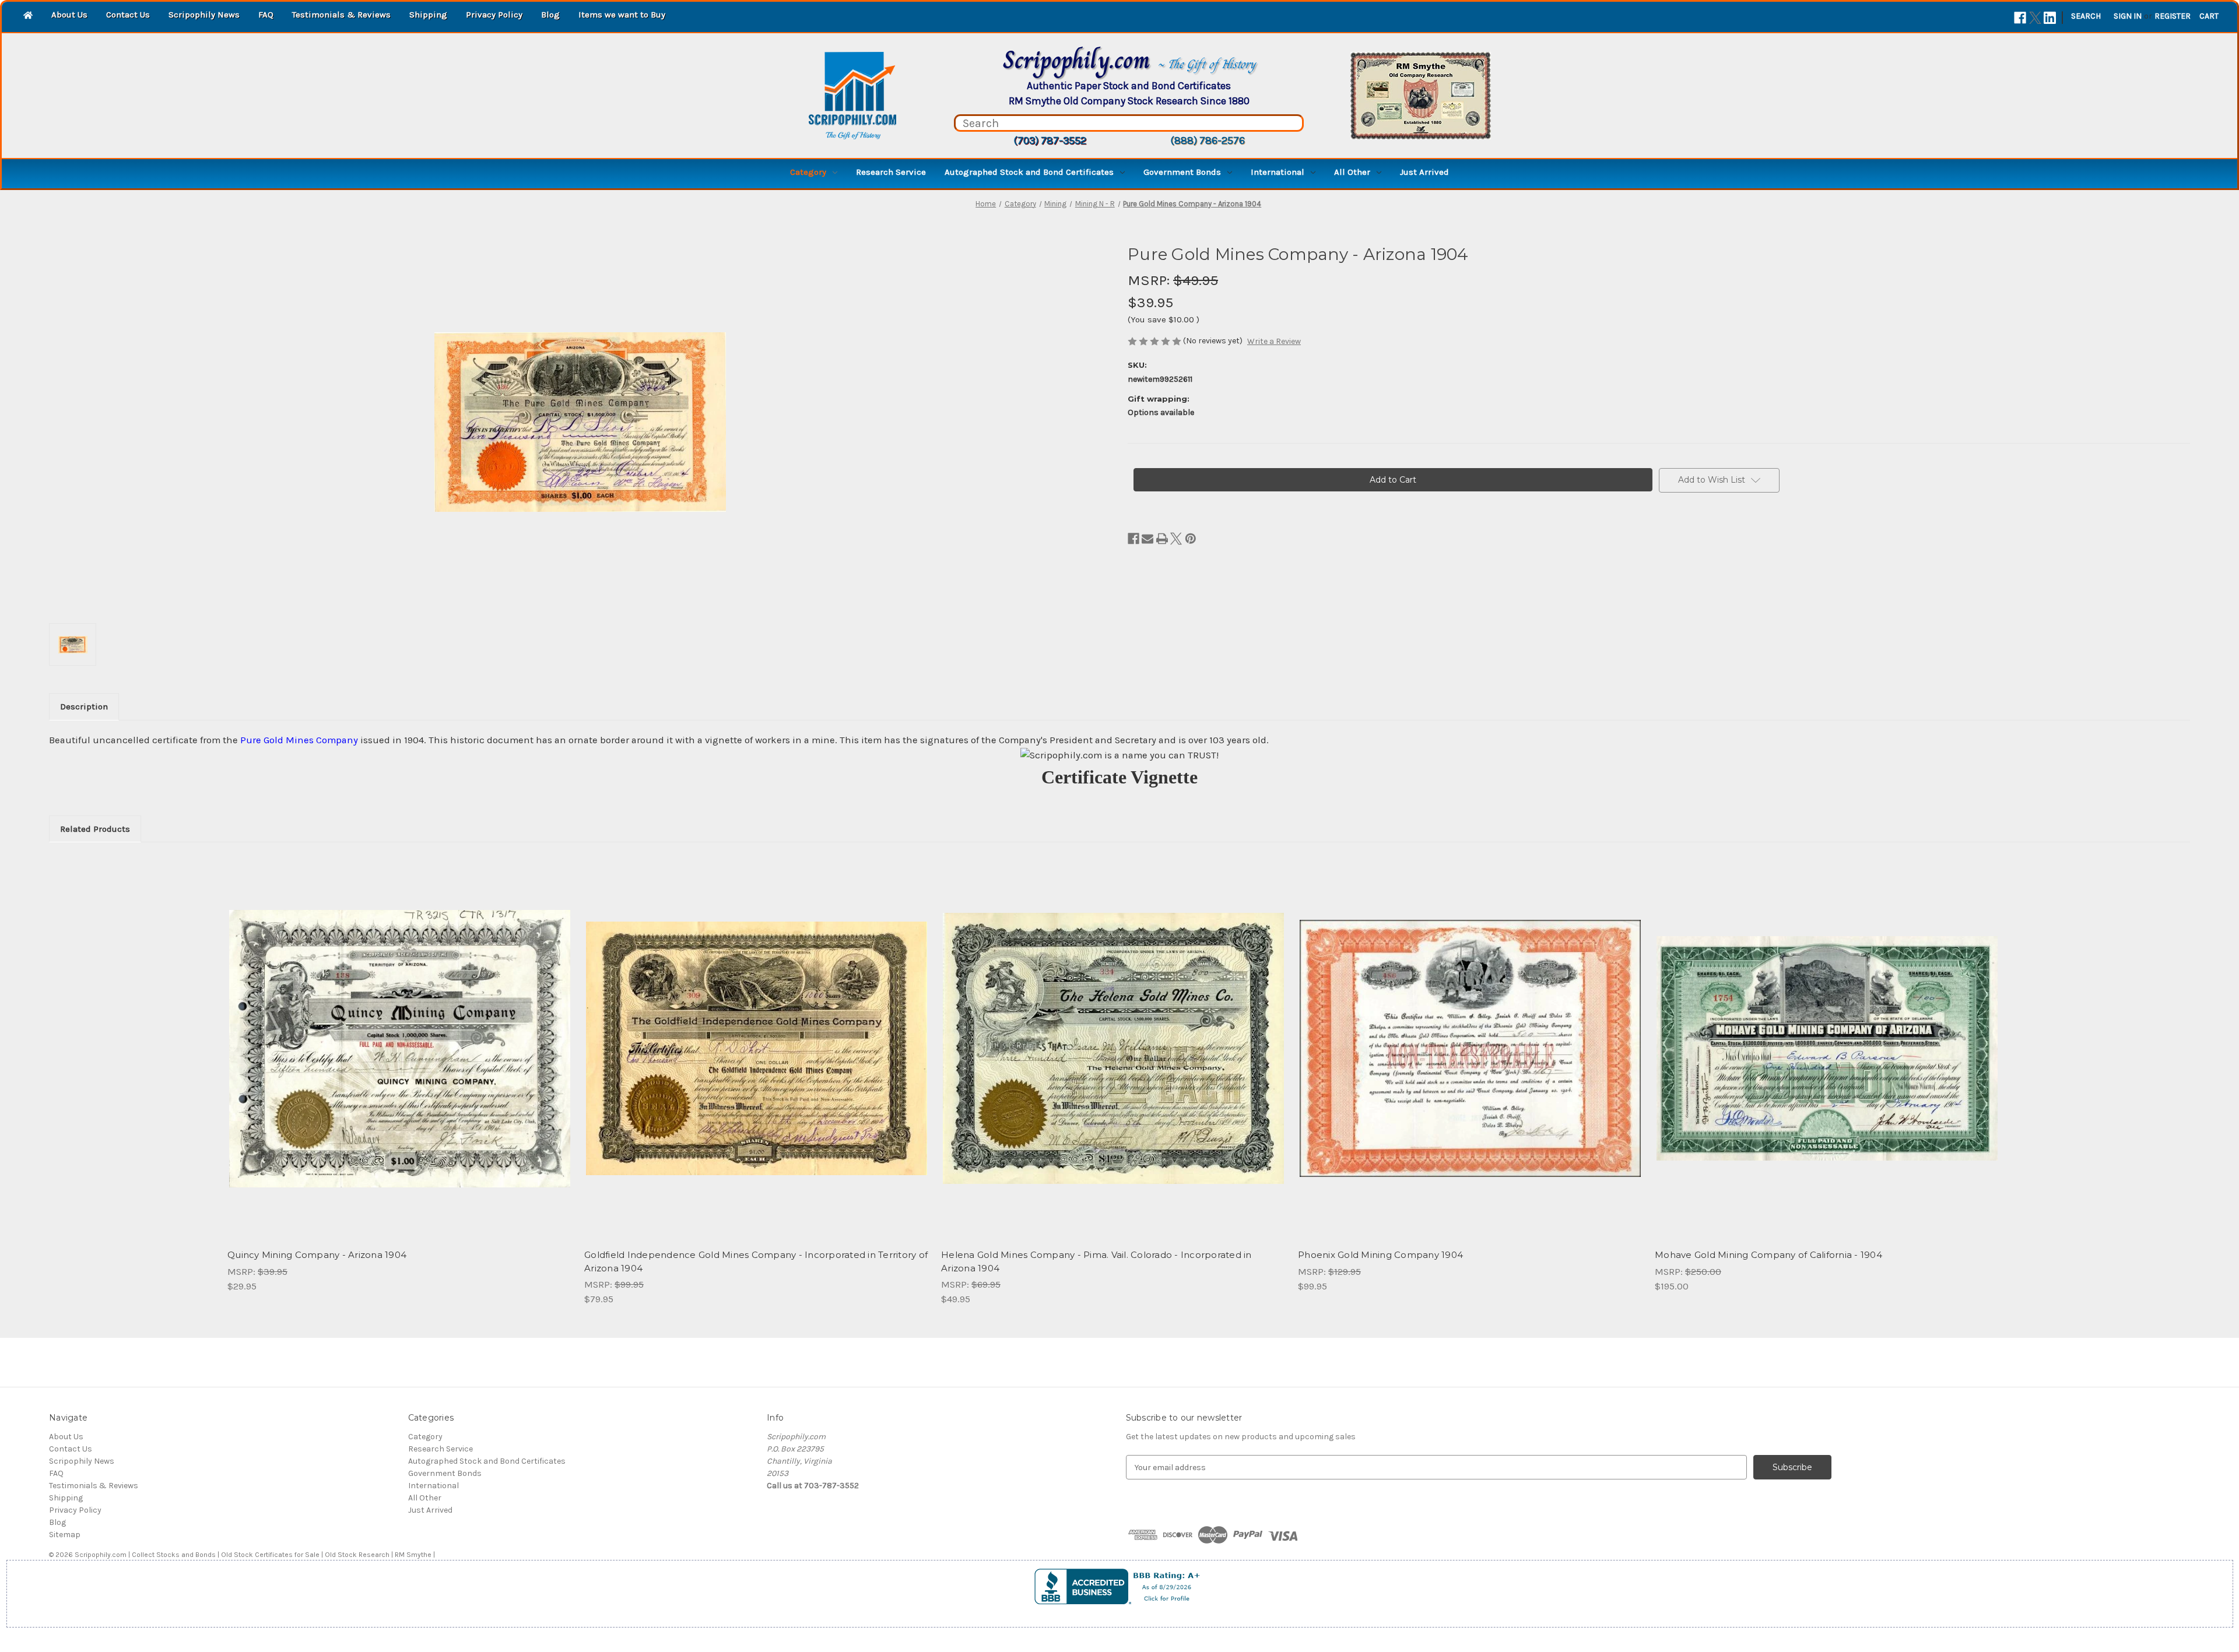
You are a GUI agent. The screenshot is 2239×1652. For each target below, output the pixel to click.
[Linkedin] (2050, 18)
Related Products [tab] (95, 829)
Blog (550, 15)
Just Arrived (1424, 172)
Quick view (399, 1038)
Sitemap (65, 1535)
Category (808, 172)
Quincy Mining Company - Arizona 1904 (317, 1255)
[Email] (1147, 539)
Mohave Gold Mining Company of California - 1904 (1768, 1255)
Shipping (428, 15)
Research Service (891, 172)
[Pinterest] (1191, 539)
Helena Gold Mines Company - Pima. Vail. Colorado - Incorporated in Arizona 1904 (1096, 1261)
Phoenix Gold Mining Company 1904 (1380, 1255)
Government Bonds (1182, 172)
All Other (1352, 172)
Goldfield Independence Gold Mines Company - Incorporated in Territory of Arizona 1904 (756, 1261)
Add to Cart (400, 1059)
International (1278, 172)
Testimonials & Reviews (341, 15)
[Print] (1162, 539)
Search (2086, 16)
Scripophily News (204, 15)
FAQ (266, 15)
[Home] (28, 16)
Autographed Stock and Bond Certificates (1029, 172)
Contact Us (128, 15)
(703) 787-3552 (1050, 140)
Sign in (2128, 16)
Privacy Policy (494, 15)
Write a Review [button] (1274, 341)
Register (2173, 16)
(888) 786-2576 (1208, 140)
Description (84, 707)
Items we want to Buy (622, 15)
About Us (69, 15)
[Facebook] (2020, 18)
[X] (2035, 18)
